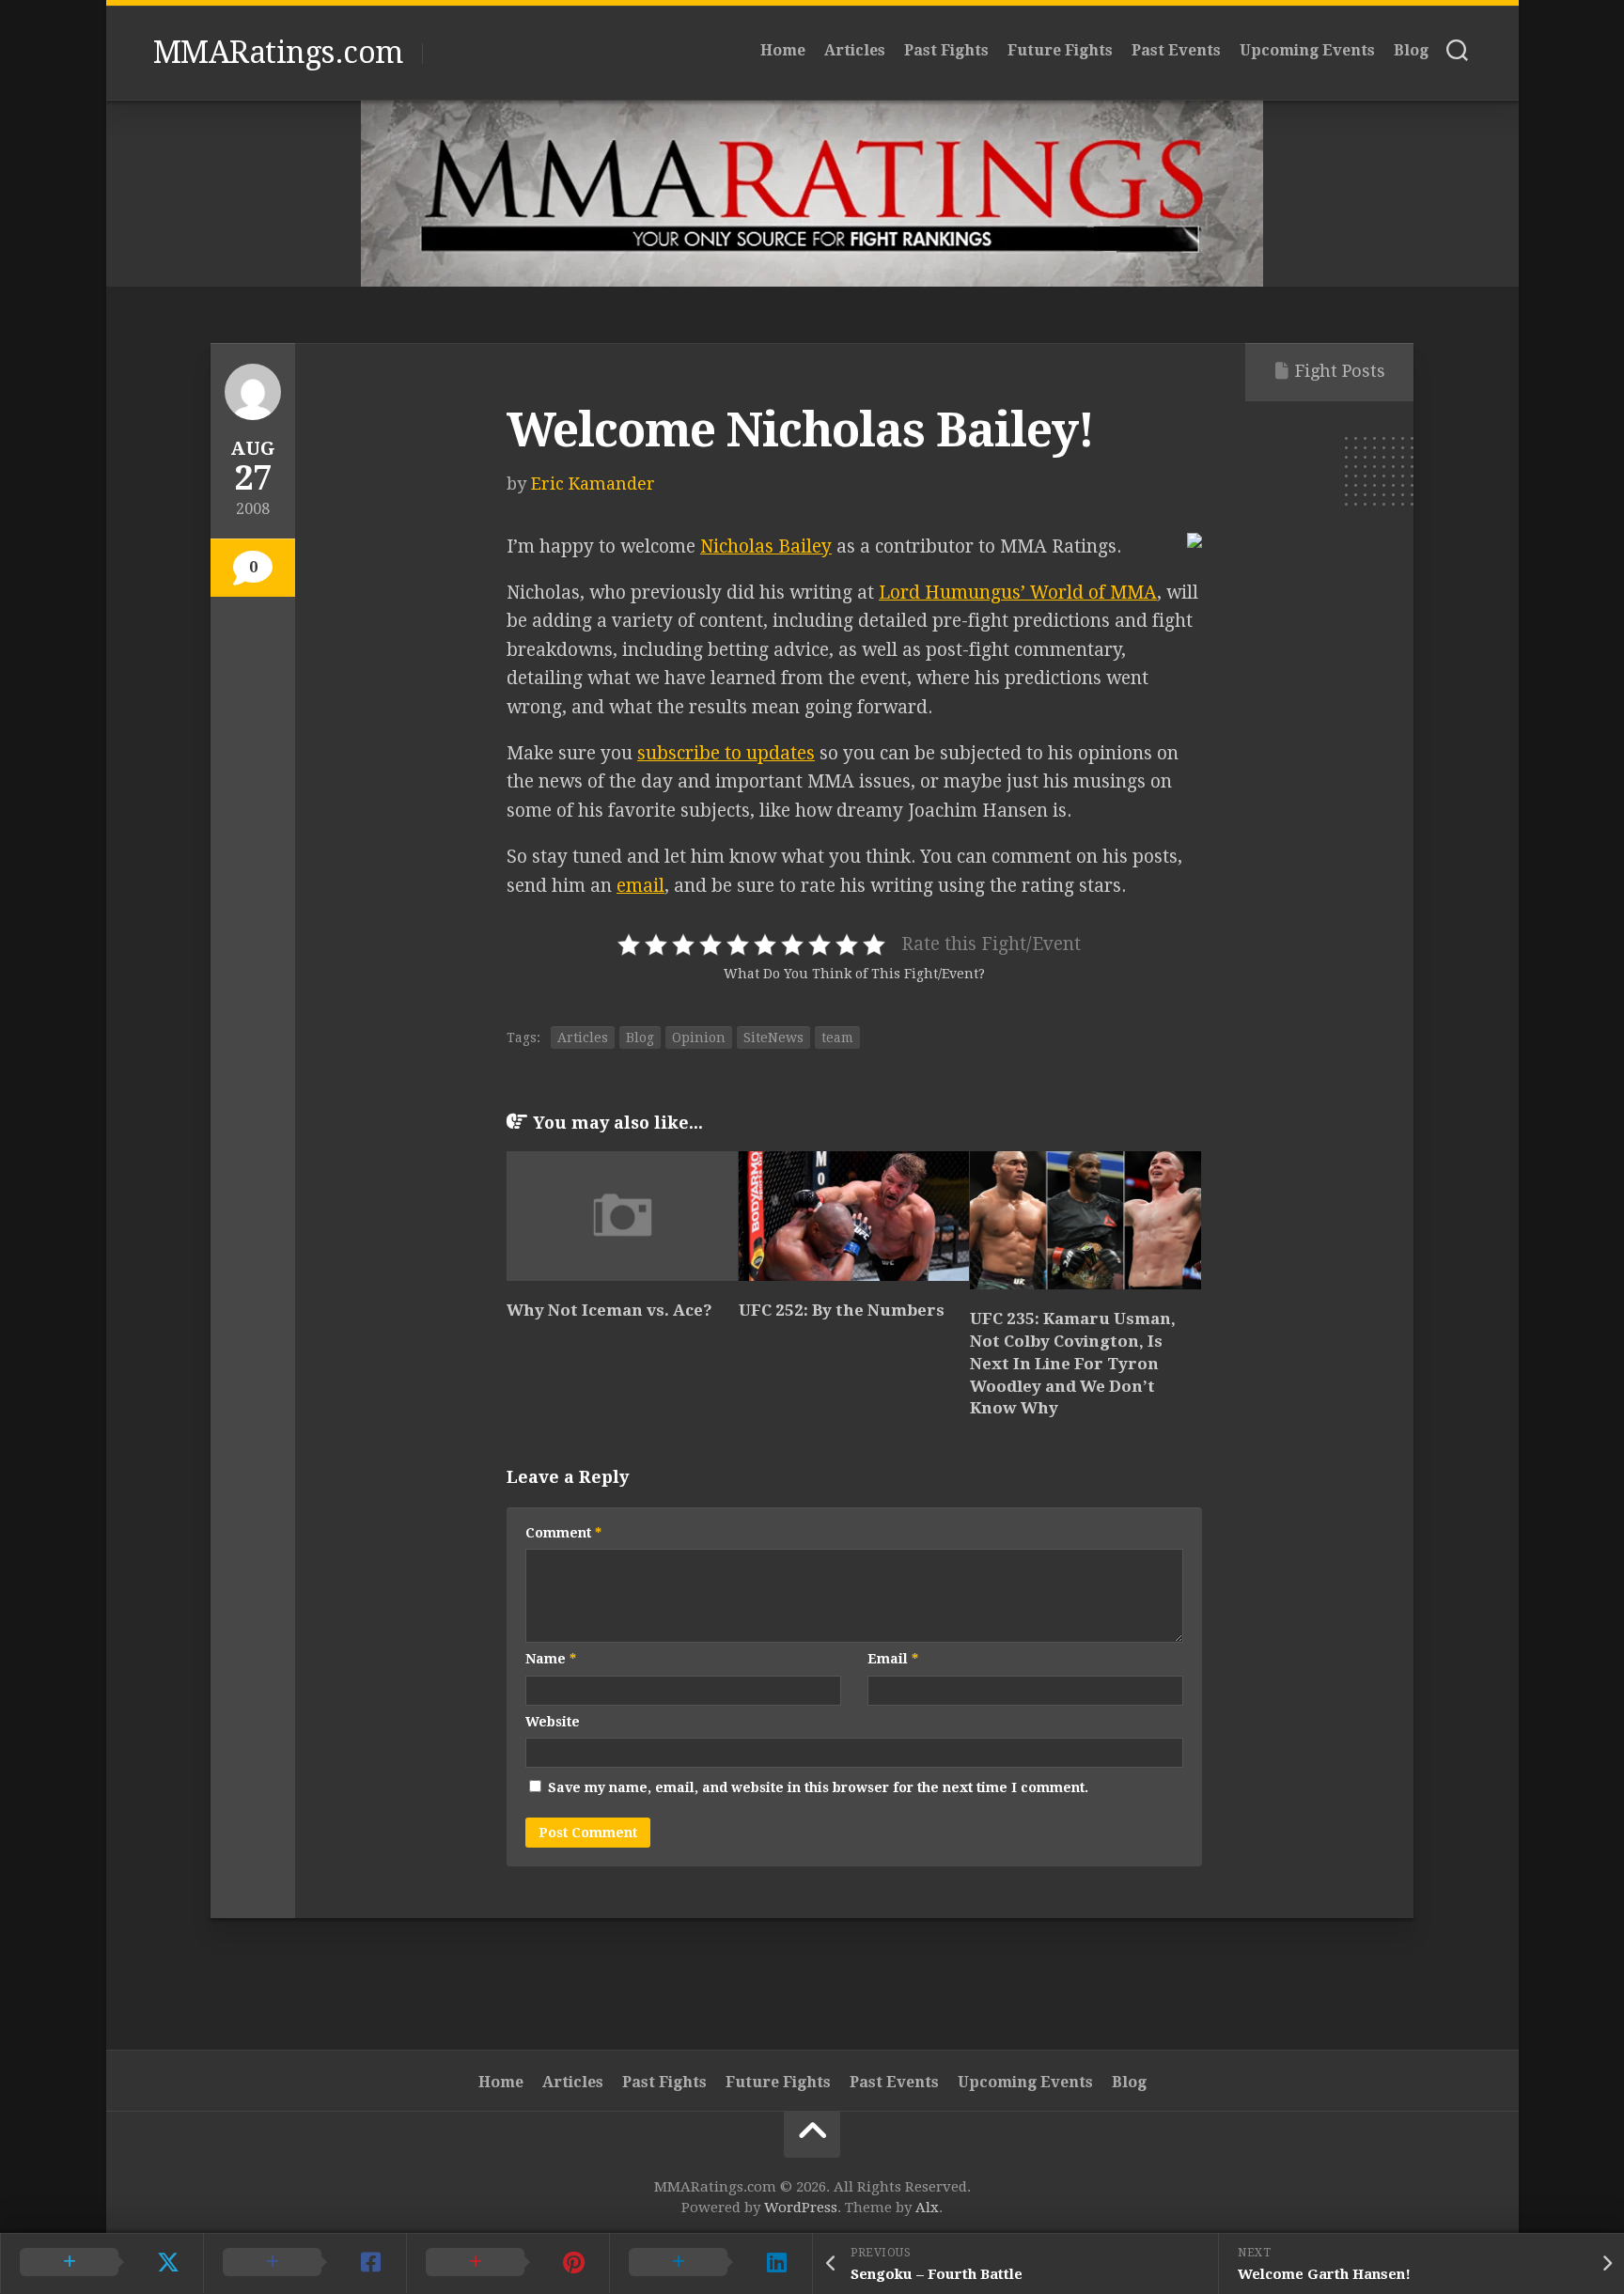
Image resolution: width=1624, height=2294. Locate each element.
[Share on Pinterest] (507, 2263)
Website (553, 1722)
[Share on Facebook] (304, 2263)
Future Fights (1060, 50)
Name (551, 1659)
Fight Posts (1340, 371)
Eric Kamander (593, 484)
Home (783, 50)
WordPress (801, 2208)
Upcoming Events (1307, 50)
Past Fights (946, 50)
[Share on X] (101, 2263)
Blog (1411, 50)
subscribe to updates (726, 753)
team (837, 1038)
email (640, 886)
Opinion (699, 1038)
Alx (927, 2208)
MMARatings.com (278, 53)
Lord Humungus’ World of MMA (1018, 593)
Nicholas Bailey (766, 546)
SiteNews (773, 1038)
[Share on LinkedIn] (710, 2263)
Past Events (1176, 50)
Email (893, 1659)
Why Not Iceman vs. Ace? (609, 1310)
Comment (563, 1533)
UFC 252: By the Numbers (842, 1310)
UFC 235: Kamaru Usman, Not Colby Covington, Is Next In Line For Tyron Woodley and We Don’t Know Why (1073, 1363)
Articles (855, 50)
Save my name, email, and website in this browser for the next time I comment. (818, 1787)
